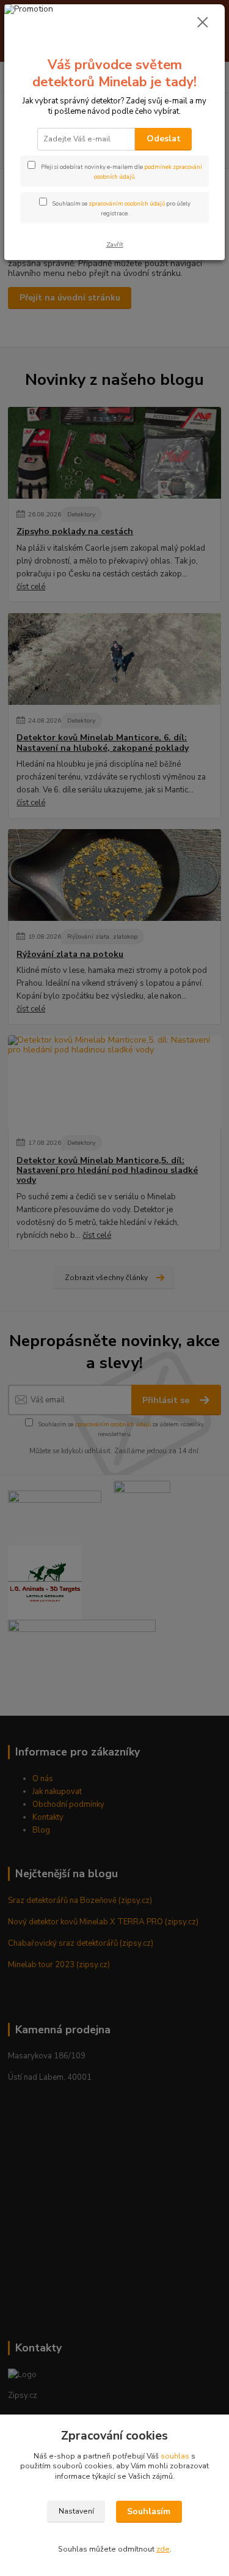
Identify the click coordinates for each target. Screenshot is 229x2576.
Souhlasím (149, 2511)
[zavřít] (203, 23)
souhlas (175, 2456)
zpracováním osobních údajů (127, 203)
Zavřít (115, 244)
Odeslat (164, 139)
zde (163, 2549)
